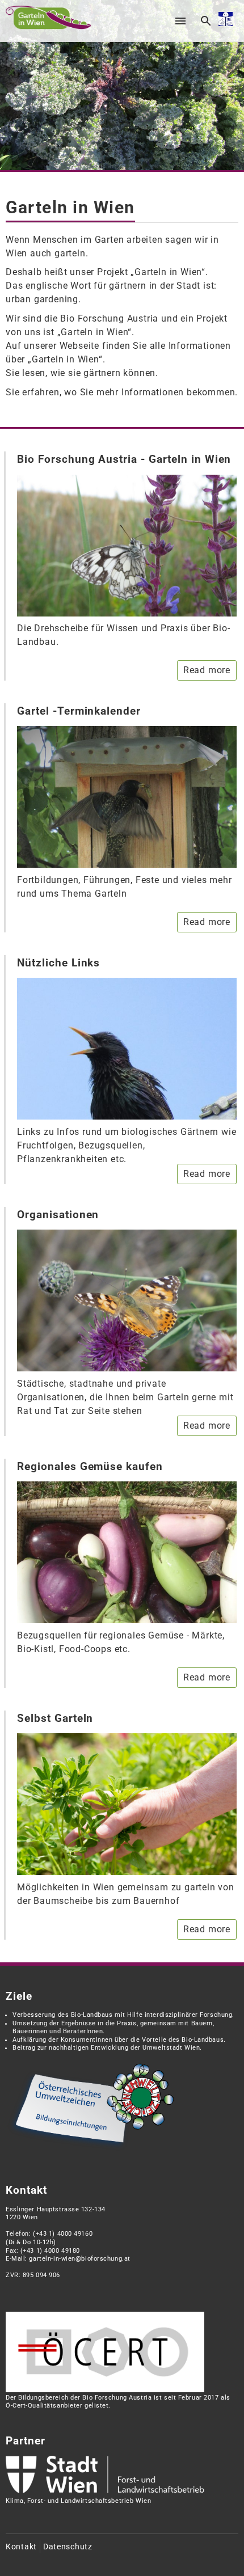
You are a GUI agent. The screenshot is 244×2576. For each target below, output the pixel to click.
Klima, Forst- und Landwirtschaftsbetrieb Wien (78, 2501)
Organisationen (58, 1215)
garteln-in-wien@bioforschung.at (79, 2259)
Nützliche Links (58, 963)
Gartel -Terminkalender (79, 711)
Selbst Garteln (55, 1718)
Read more (207, 670)
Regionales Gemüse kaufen (90, 1466)
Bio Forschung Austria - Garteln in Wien (124, 459)
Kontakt (21, 2547)
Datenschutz (68, 2547)
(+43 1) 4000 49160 (63, 2234)
